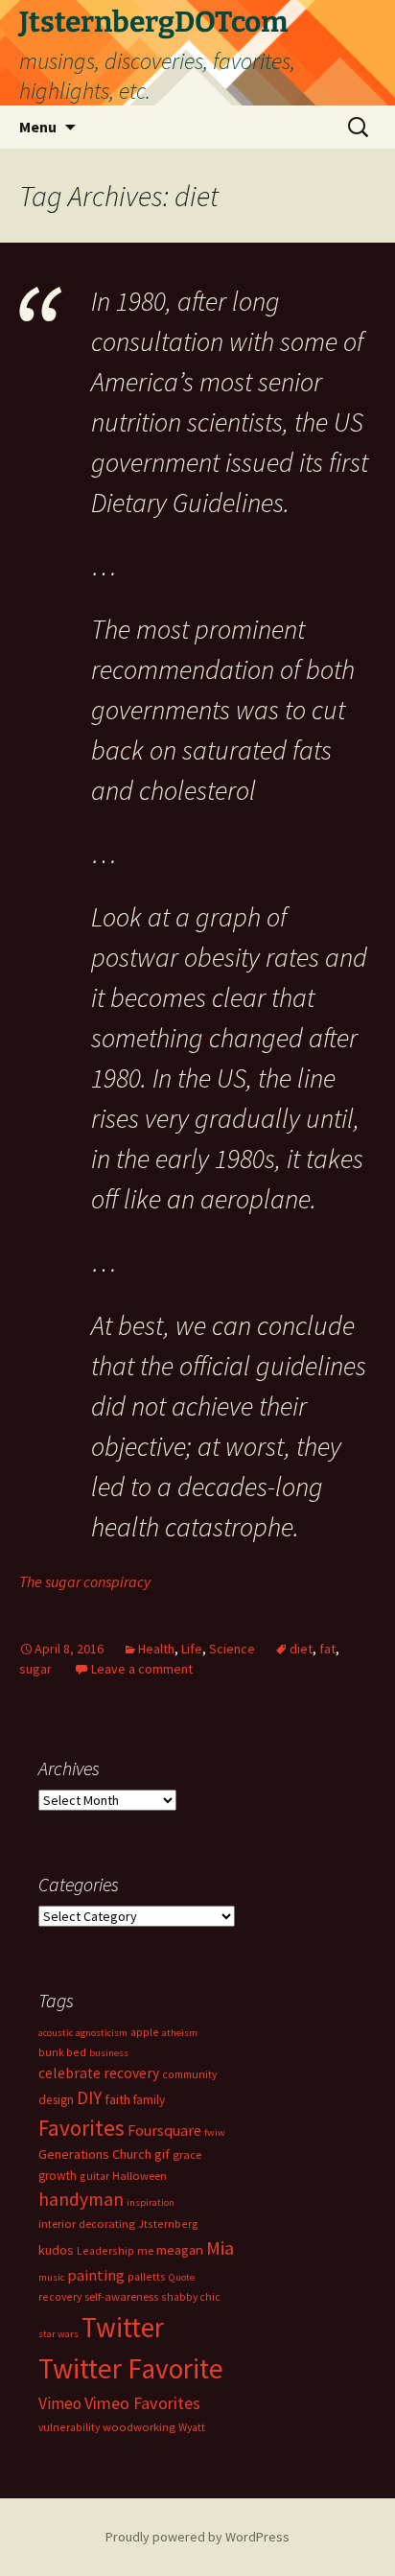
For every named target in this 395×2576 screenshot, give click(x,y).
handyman (81, 2199)
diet (301, 1649)
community (189, 2074)
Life (192, 1649)
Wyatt (192, 2427)
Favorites (81, 2128)
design (56, 2100)
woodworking (139, 2427)
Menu (38, 127)
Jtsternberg (168, 2224)
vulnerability (69, 2427)
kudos (56, 2250)
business (109, 2053)
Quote (182, 2277)
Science (232, 1649)
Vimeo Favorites (142, 2403)
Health (156, 1649)
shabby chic (191, 2296)
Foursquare (164, 2130)
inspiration (151, 2202)
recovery (60, 2296)
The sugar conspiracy (85, 1581)
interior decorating (87, 2224)
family (149, 2100)
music (51, 2277)
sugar (35, 1669)
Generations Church (95, 2154)
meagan (180, 2249)
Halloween (139, 2176)
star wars (58, 2334)
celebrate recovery (99, 2073)
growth (58, 2176)
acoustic (56, 2033)
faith (117, 2099)
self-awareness (121, 2296)
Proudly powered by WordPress (197, 2537)
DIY (89, 2097)
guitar (94, 2176)
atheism (180, 2033)
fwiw (215, 2132)
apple (145, 2032)
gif (162, 2154)
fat (327, 1649)
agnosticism (102, 2033)
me (145, 2250)
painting (96, 2275)
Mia (220, 2248)
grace (187, 2154)
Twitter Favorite (131, 2368)
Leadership (105, 2250)
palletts (147, 2276)
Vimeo (60, 2403)
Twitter (123, 2327)
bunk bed (62, 2052)
